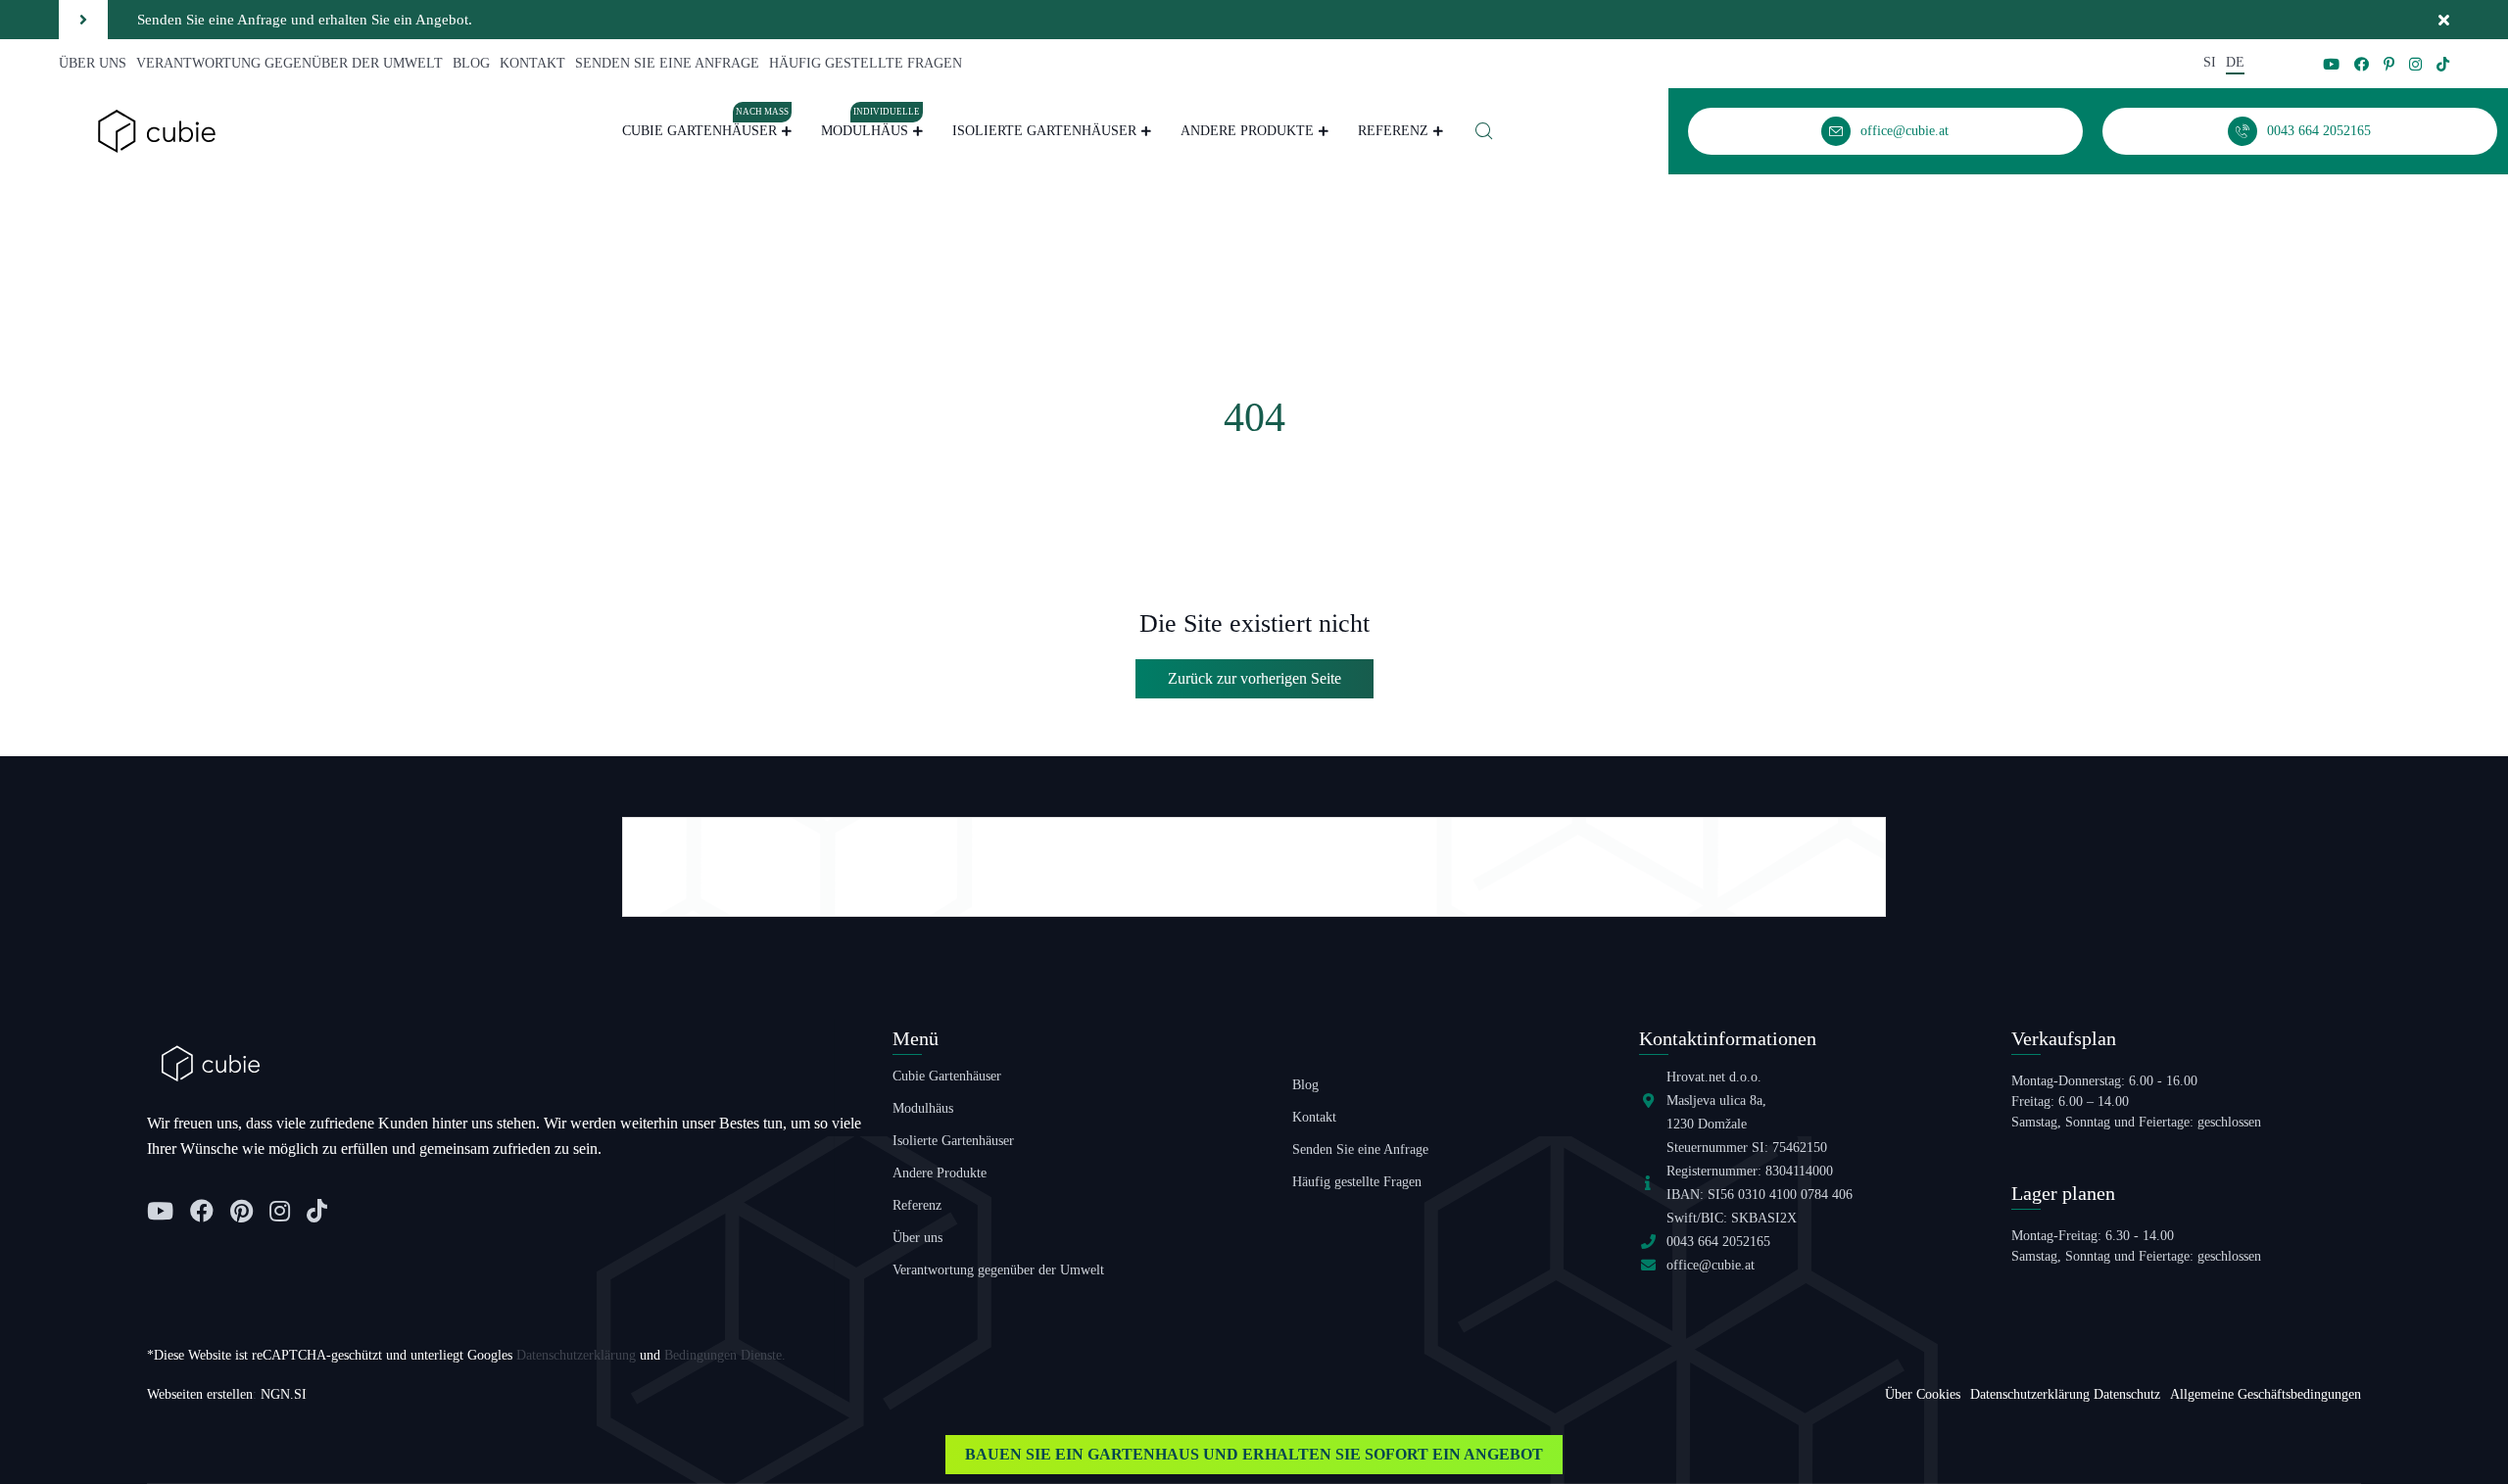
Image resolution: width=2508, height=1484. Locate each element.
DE (2235, 62)
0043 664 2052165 (1718, 1242)
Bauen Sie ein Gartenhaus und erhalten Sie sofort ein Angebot (1254, 1454)
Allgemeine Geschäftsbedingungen (2266, 1394)
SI (2210, 62)
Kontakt (532, 63)
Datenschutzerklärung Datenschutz (2065, 1394)
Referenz (1393, 131)
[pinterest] (2389, 64)
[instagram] (2415, 64)
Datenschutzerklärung (576, 1355)
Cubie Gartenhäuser (705, 128)
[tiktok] (2443, 64)
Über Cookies (1923, 1394)
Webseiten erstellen (200, 1394)
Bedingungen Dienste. (725, 1355)
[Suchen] (1484, 131)
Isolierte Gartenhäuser (1044, 131)
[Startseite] (157, 130)
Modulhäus (870, 128)
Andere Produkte (1247, 131)
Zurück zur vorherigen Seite (1254, 678)
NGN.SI (284, 1394)
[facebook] (2362, 64)
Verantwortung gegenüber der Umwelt (289, 63)
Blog (471, 63)
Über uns (93, 63)
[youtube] (2331, 64)
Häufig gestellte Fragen (866, 63)
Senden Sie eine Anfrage (667, 63)
